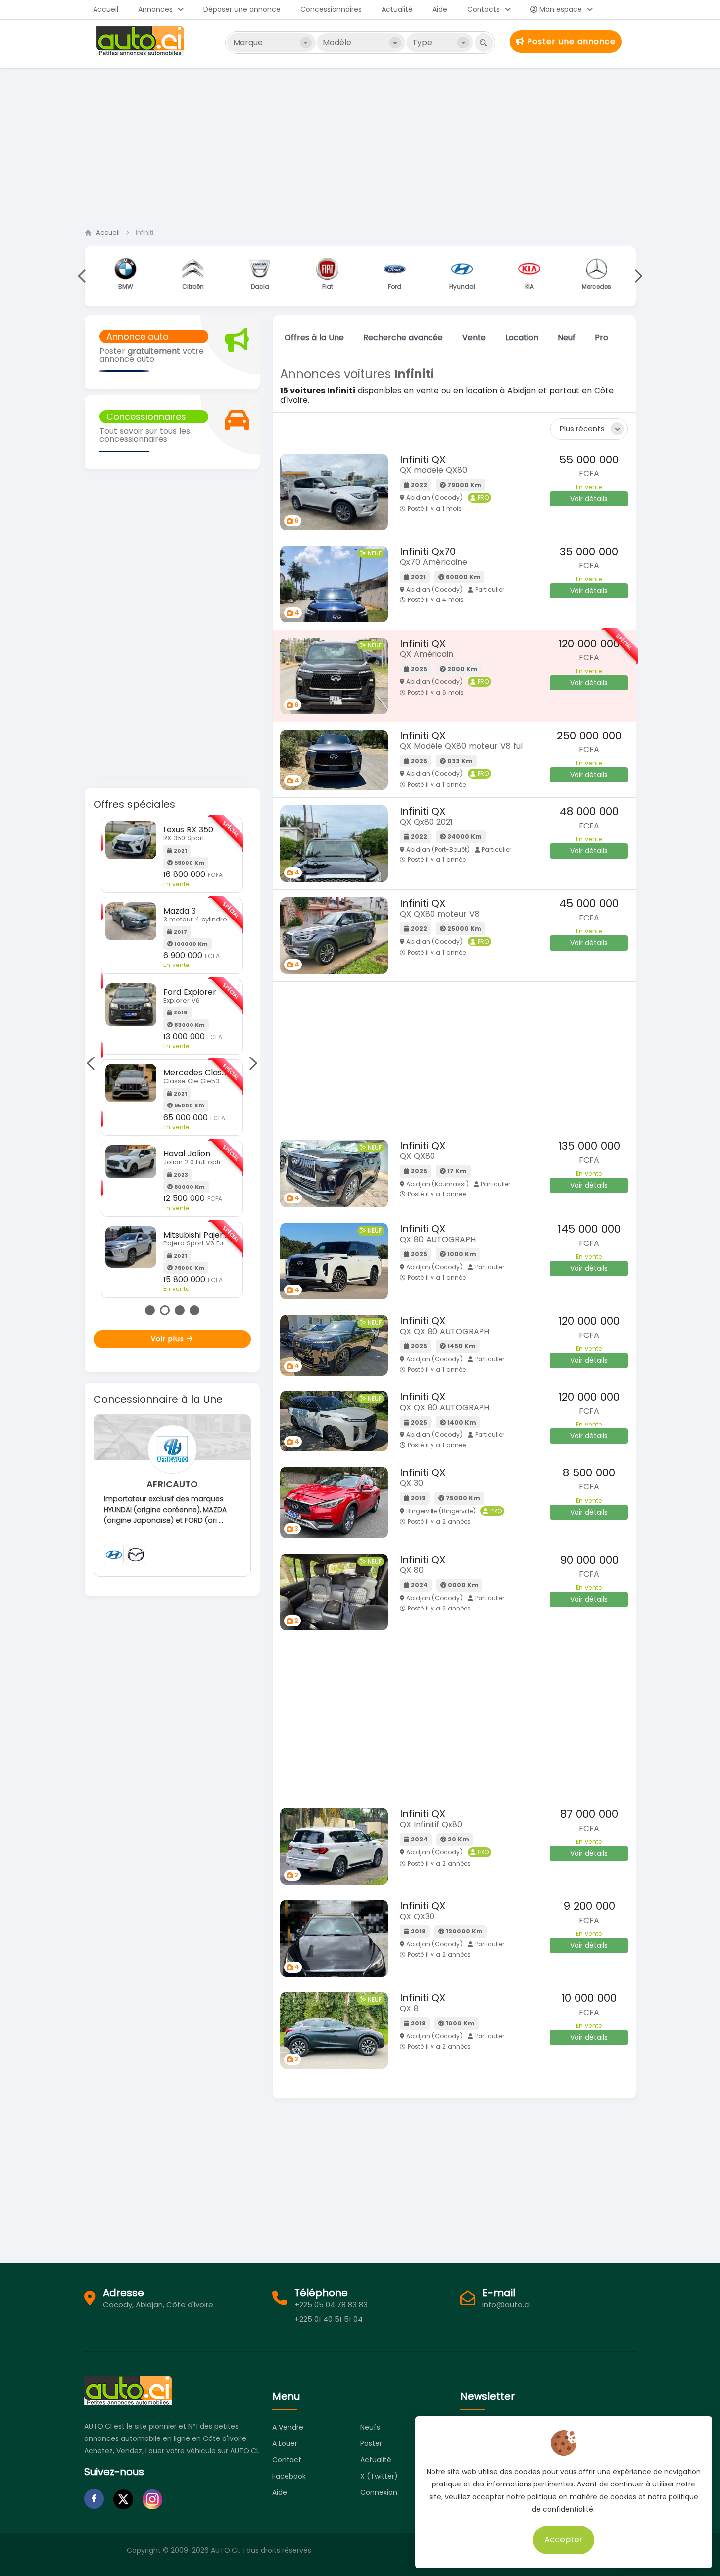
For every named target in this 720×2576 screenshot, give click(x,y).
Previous (84, 276)
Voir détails (589, 499)
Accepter (564, 2539)
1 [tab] (150, 1310)
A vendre (288, 2427)
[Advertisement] (360, 145)
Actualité (397, 9)
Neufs (370, 2427)
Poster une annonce (570, 41)
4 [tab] (194, 1310)
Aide (440, 9)
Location (522, 338)
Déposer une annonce (242, 9)
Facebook (289, 2476)
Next (635, 276)
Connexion (379, 2492)
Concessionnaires (331, 9)
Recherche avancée (403, 338)
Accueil (106, 9)
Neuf (567, 338)
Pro (601, 338)
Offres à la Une (314, 338)
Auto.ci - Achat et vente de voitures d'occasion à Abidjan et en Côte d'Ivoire (142, 41)
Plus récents (582, 429)
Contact (287, 2460)
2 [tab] (165, 1310)
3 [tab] (180, 1310)
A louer (285, 2443)
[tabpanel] (172, 1057)
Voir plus (169, 1339)
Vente (474, 338)
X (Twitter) (379, 2476)
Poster (371, 2443)
